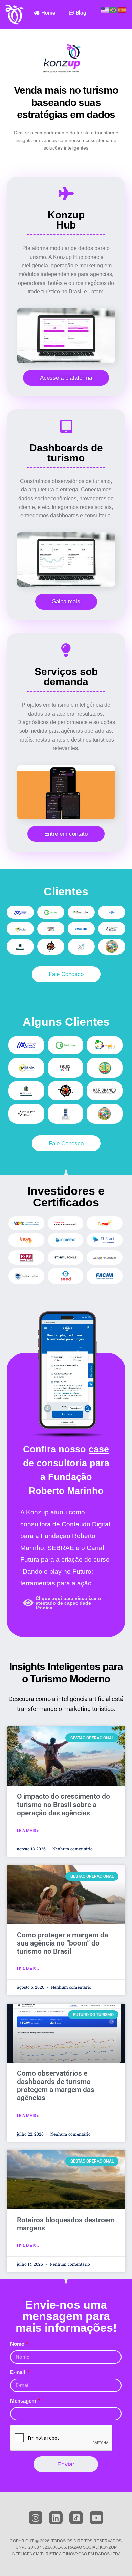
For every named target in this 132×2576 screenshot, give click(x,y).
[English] (105, 10)
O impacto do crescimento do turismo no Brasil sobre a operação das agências (63, 1804)
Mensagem (24, 2401)
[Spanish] (123, 10)
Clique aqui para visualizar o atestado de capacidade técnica (68, 1603)
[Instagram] (36, 2518)
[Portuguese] (114, 10)
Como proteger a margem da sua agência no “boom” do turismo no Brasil (62, 1943)
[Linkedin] (56, 2518)
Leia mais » (28, 1831)
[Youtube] (96, 2518)
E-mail (18, 2372)
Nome (18, 2344)
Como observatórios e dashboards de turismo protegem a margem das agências (56, 2086)
